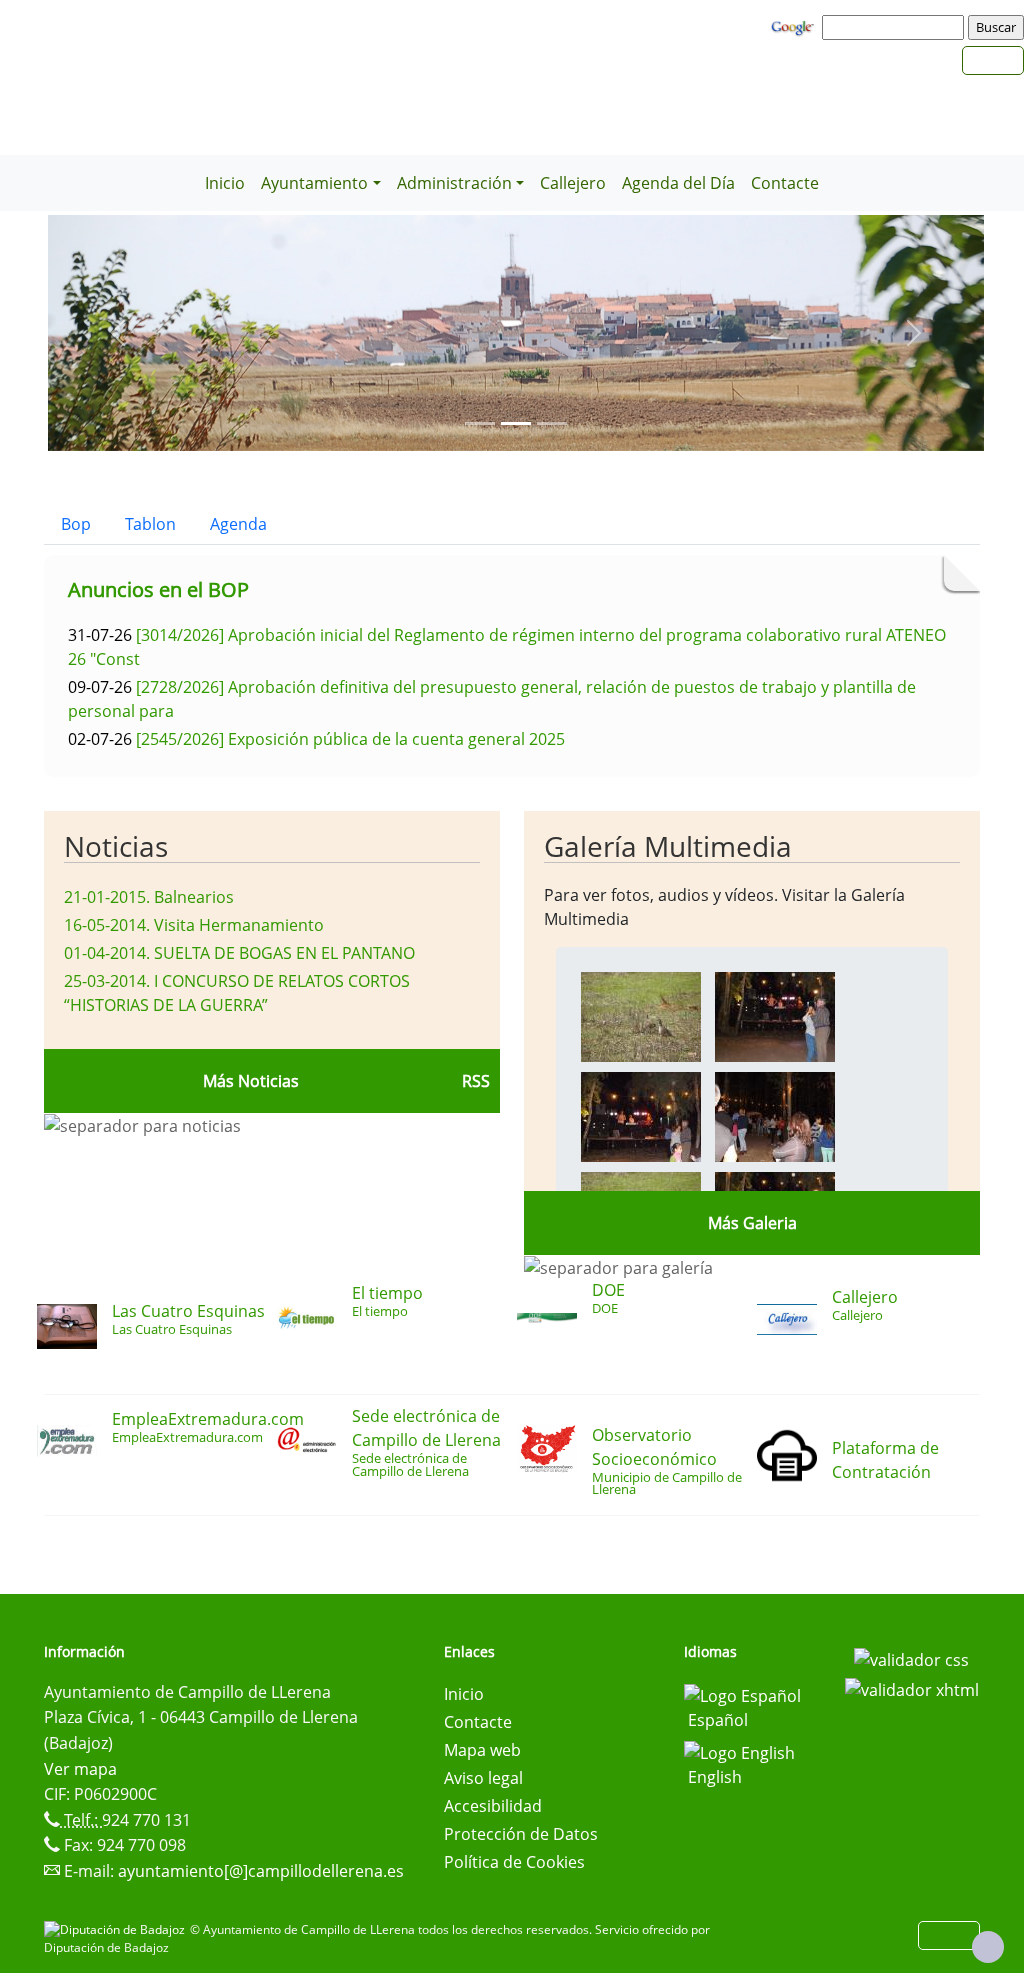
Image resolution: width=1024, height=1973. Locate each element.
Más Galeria (752, 1223)
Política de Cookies (514, 1862)
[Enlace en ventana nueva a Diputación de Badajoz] (117, 1929)
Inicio (225, 183)
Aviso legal (483, 1778)
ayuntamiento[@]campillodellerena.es (261, 1871)
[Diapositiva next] (914, 333)
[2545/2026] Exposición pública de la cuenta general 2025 (350, 739)
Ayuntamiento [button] (314, 183)
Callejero (573, 183)
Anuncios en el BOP (158, 589)
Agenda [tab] (238, 524)
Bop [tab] (76, 524)
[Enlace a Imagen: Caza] (641, 1015)
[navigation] (896, 27)
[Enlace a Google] (795, 26)
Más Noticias (251, 1081)
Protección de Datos (521, 1834)
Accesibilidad (493, 1806)
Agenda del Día (678, 183)
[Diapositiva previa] (118, 333)
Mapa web (482, 1750)
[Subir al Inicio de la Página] (988, 1947)
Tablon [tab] (150, 524)
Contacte (785, 183)
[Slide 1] (516, 423)
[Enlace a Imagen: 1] (775, 1015)
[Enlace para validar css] (911, 1658)
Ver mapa (80, 1769)
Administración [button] (454, 183)
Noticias (116, 846)
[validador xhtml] (912, 1688)
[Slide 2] (552, 423)
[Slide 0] (480, 423)
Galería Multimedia (668, 846)
